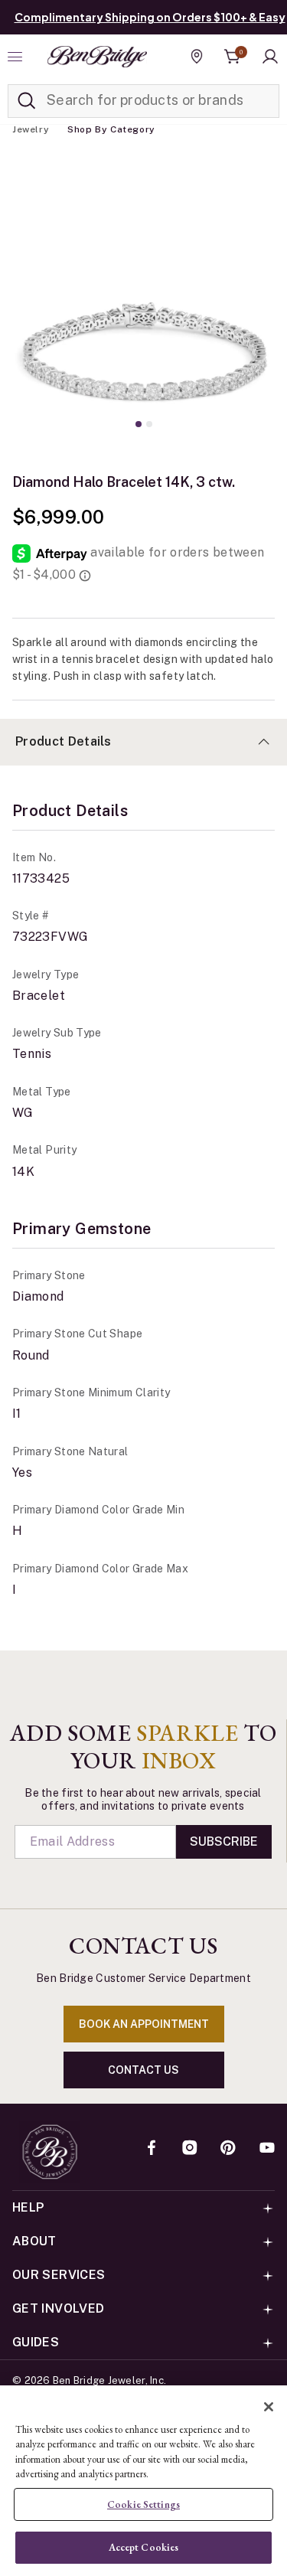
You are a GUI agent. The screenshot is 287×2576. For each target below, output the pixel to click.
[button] (270, 57)
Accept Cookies (144, 2547)
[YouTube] (267, 2149)
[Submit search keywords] (27, 101)
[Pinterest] (228, 2149)
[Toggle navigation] (17, 57)
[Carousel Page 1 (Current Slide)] (139, 424)
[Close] (269, 2407)
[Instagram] (190, 2149)
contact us (143, 2070)
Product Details (64, 741)
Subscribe (224, 1841)
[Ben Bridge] (97, 57)
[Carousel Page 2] (149, 424)
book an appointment (144, 2024)
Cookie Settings (143, 2504)
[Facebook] (152, 2149)
